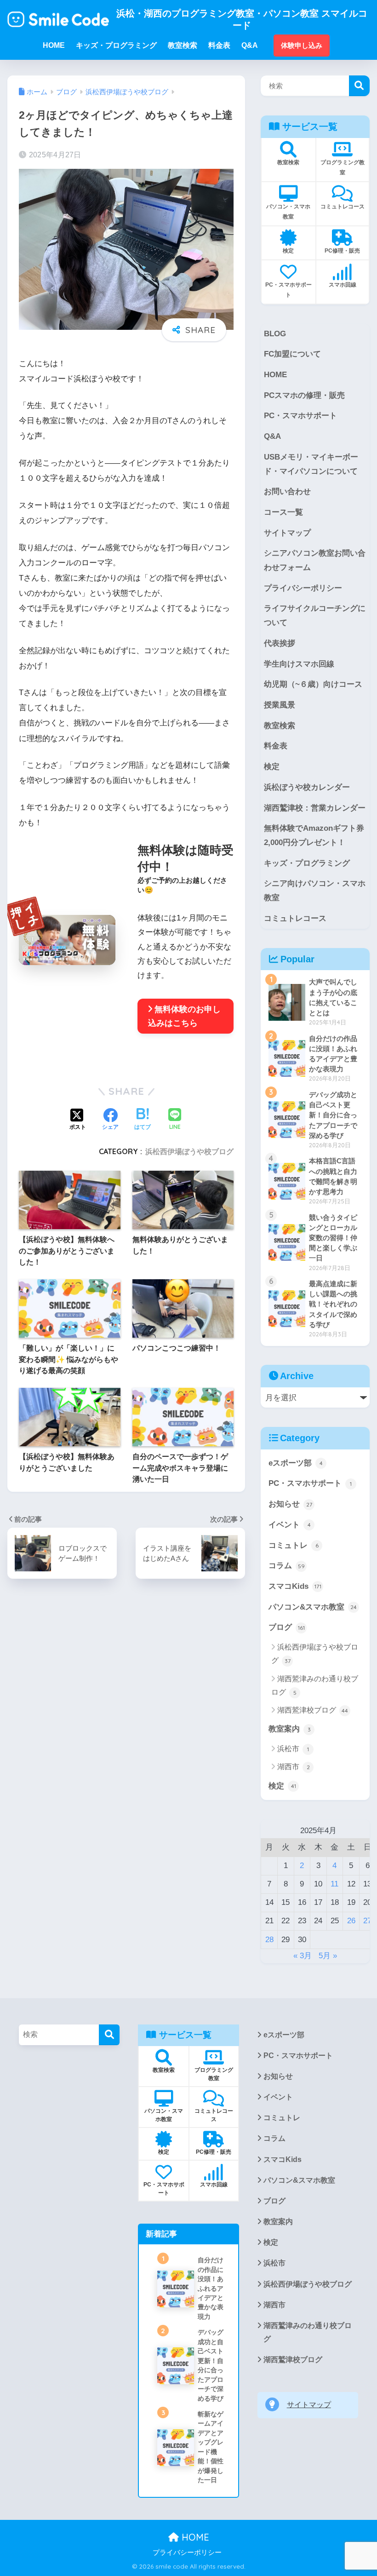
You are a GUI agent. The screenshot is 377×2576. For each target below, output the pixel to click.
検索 (359, 86)
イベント (290, 1525)
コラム (287, 1566)
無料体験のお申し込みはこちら (184, 1016)
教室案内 (290, 1729)
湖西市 (294, 1767)
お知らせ (290, 1504)
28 (269, 1940)
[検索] (109, 2035)
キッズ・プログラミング (307, 863)
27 (367, 1921)
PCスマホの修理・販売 (304, 395)
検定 (272, 767)
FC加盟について (292, 354)
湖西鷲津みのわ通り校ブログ (315, 1685)
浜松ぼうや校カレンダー (307, 787)
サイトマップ (287, 533)
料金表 (276, 746)
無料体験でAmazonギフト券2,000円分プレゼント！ (314, 835)
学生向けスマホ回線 (299, 664)
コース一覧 (283, 512)
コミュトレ (294, 1545)
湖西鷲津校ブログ (313, 1710)
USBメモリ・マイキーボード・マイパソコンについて (311, 464)
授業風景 (280, 705)
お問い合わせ (287, 492)
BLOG (275, 334)
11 (334, 1884)
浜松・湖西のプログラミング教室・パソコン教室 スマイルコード (242, 19)
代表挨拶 (280, 643)
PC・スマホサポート (300, 416)
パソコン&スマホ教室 (313, 1607)
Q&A (272, 436)
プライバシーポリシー (303, 588)
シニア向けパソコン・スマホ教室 (315, 891)
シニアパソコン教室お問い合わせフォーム (315, 560)
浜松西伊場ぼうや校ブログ (189, 1151)
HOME (275, 375)
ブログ (287, 1627)
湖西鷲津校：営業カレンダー (315, 808)
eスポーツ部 (296, 1463)
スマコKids (295, 1586)
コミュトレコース (295, 918)
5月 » (328, 1956)
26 (351, 1921)
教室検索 (280, 726)
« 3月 (303, 1956)
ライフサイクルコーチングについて (315, 615)
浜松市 (293, 1749)
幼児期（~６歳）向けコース (313, 684)
